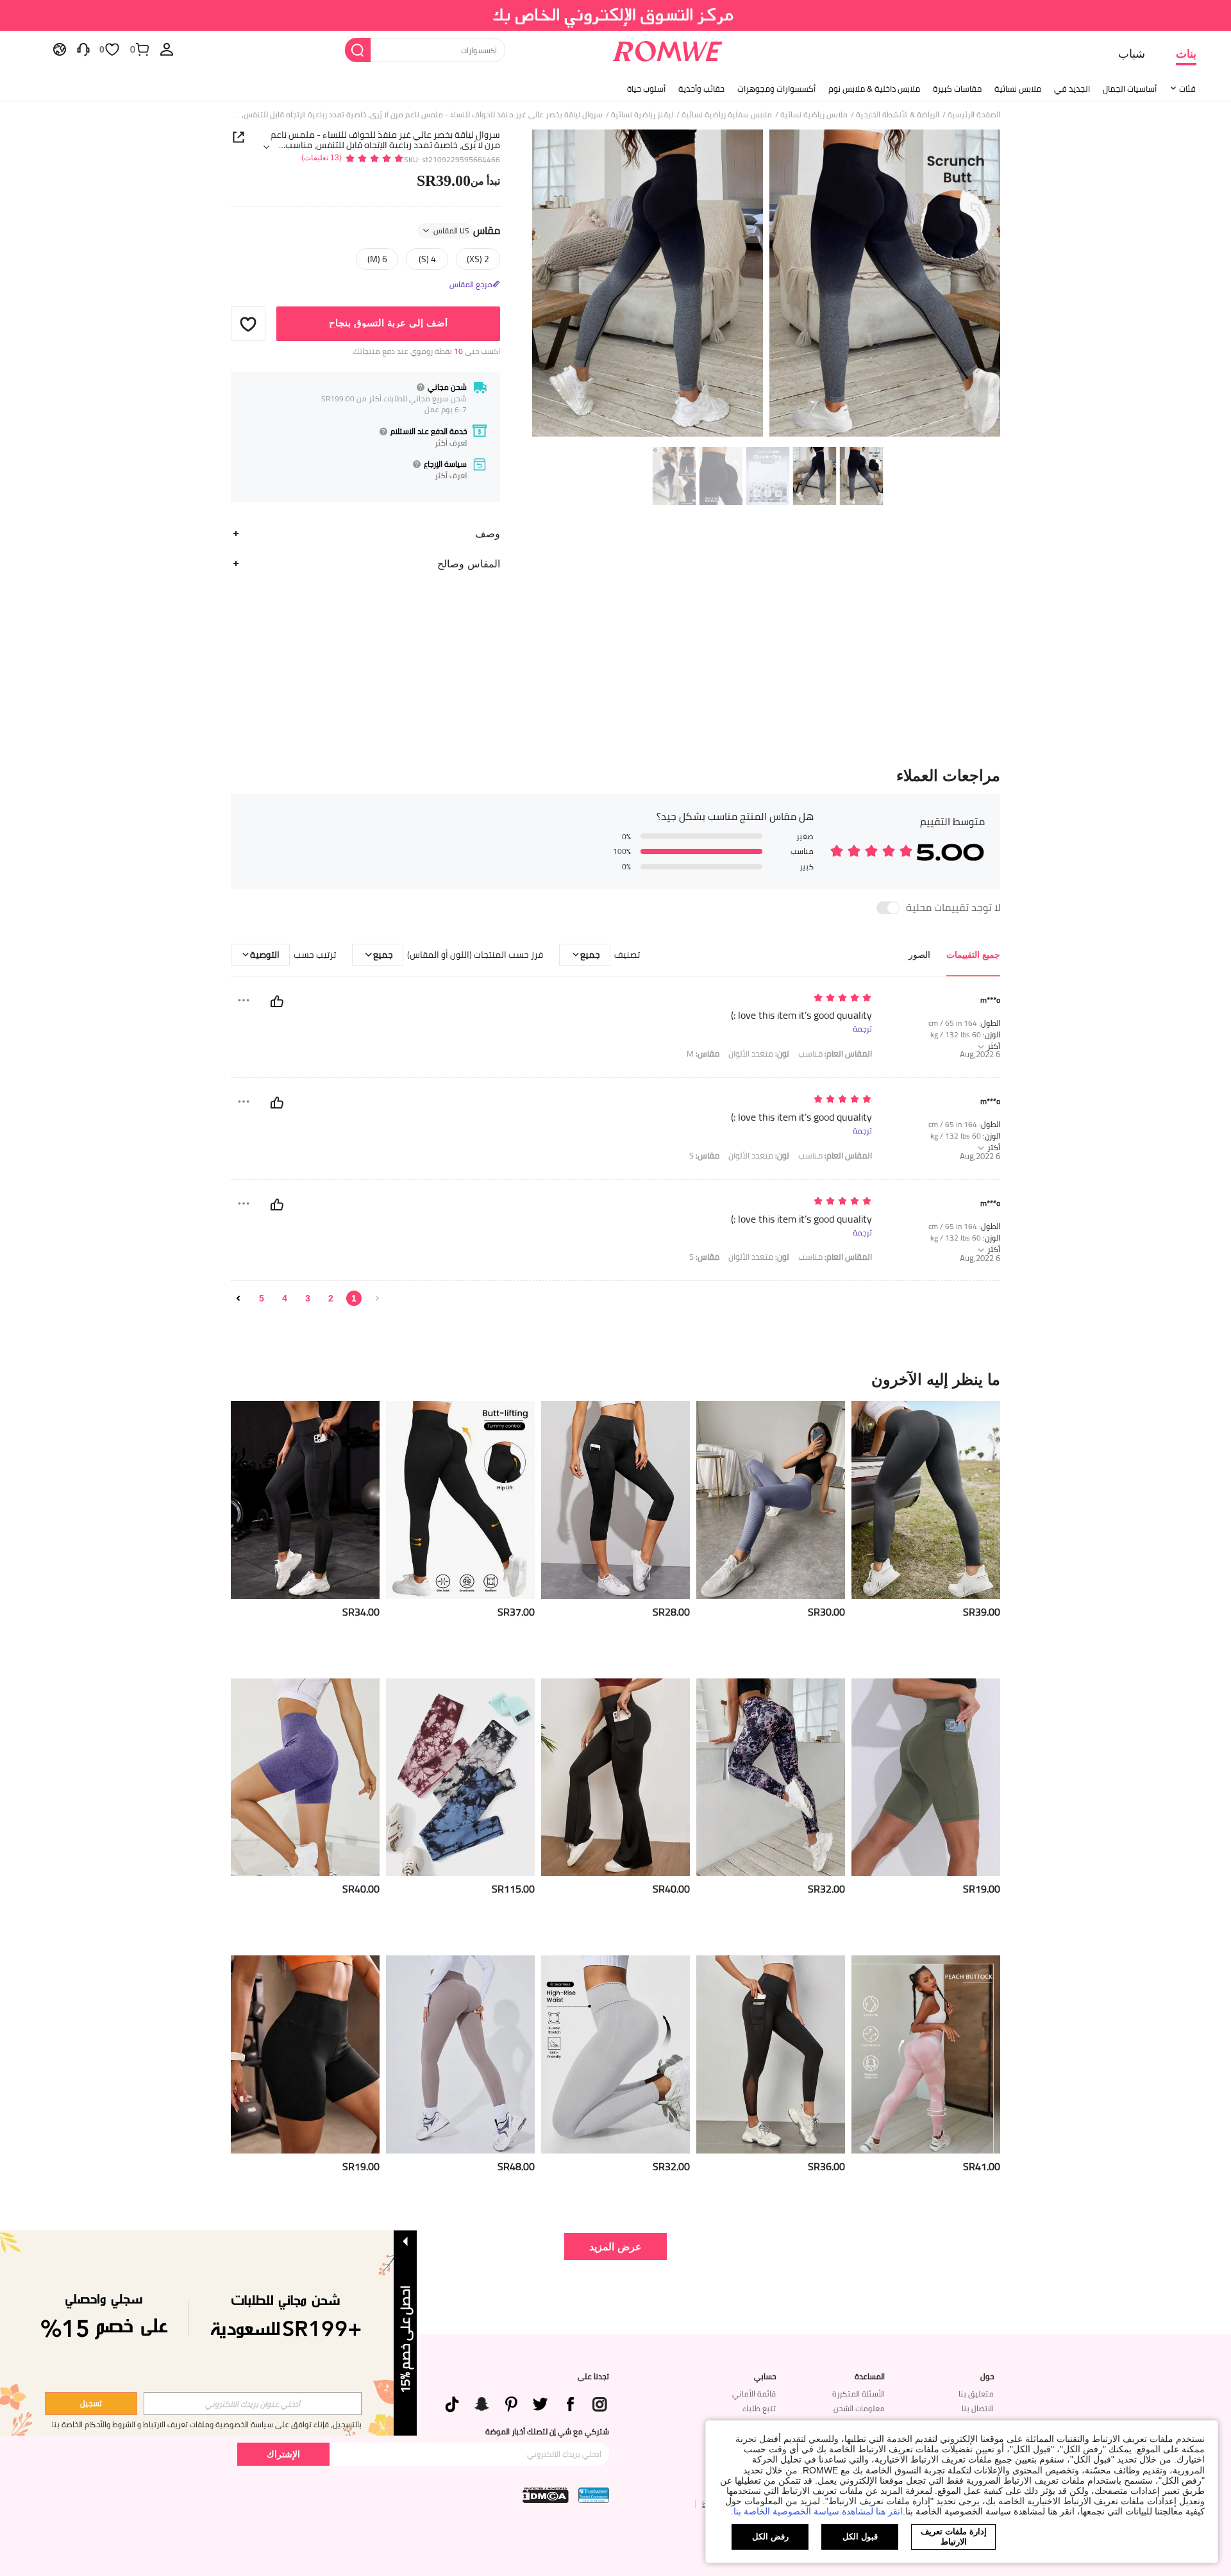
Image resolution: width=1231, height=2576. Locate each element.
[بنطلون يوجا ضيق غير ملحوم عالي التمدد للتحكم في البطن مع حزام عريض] (615, 2054)
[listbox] (167, 49)
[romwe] (667, 49)
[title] (615, 1379)
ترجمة (862, 1029)
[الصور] (766, 285)
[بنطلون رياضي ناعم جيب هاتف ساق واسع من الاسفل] (615, 1777)
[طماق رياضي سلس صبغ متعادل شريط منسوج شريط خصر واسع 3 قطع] (460, 1777)
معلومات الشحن (859, 2408)
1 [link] (354, 1298)
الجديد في (1072, 88)
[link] (616, 15)
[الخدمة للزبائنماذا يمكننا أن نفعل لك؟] (83, 49)
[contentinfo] (982, 1612)
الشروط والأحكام (110, 2424)
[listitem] (926, 1535)
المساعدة (870, 2377)
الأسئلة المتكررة (858, 2394)
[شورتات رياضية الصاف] (305, 1777)
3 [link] (308, 1298)
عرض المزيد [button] (615, 2246)
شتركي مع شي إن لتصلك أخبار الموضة (547, 2432)
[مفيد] (277, 1001)
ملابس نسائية (1018, 88)
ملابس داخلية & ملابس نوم (874, 88)
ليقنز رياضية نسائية (642, 115)
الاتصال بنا (978, 2408)
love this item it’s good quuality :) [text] (801, 1015)
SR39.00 (458, 181)
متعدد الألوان (759, 1054)
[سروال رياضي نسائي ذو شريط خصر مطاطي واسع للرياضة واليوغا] (926, 1500)
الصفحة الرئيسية (974, 115)
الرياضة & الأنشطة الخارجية (898, 115)
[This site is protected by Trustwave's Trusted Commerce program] (594, 2495)
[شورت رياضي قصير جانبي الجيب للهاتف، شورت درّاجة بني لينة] (926, 1777)
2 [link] (331, 1298)
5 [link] (262, 1298)
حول (987, 2377)
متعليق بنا (976, 2394)
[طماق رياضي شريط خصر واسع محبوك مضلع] (771, 1500)
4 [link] (285, 1298)
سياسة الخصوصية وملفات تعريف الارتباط (208, 2424)
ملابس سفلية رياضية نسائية (727, 115)
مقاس (467, 231)
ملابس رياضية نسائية (814, 115)
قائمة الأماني (754, 2394)
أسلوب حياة (646, 88)
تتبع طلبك (759, 2408)
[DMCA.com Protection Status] (546, 2495)
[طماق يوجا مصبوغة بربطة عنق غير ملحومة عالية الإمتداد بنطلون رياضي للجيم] (926, 2054)
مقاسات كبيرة (957, 88)
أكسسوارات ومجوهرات (776, 88)
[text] (763, 999)
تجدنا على (593, 2377)
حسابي (765, 2377)
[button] (248, 324)
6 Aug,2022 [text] (980, 1054)
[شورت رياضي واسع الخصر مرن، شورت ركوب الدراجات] (305, 2054)
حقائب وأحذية (701, 88)
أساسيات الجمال (1130, 88)
